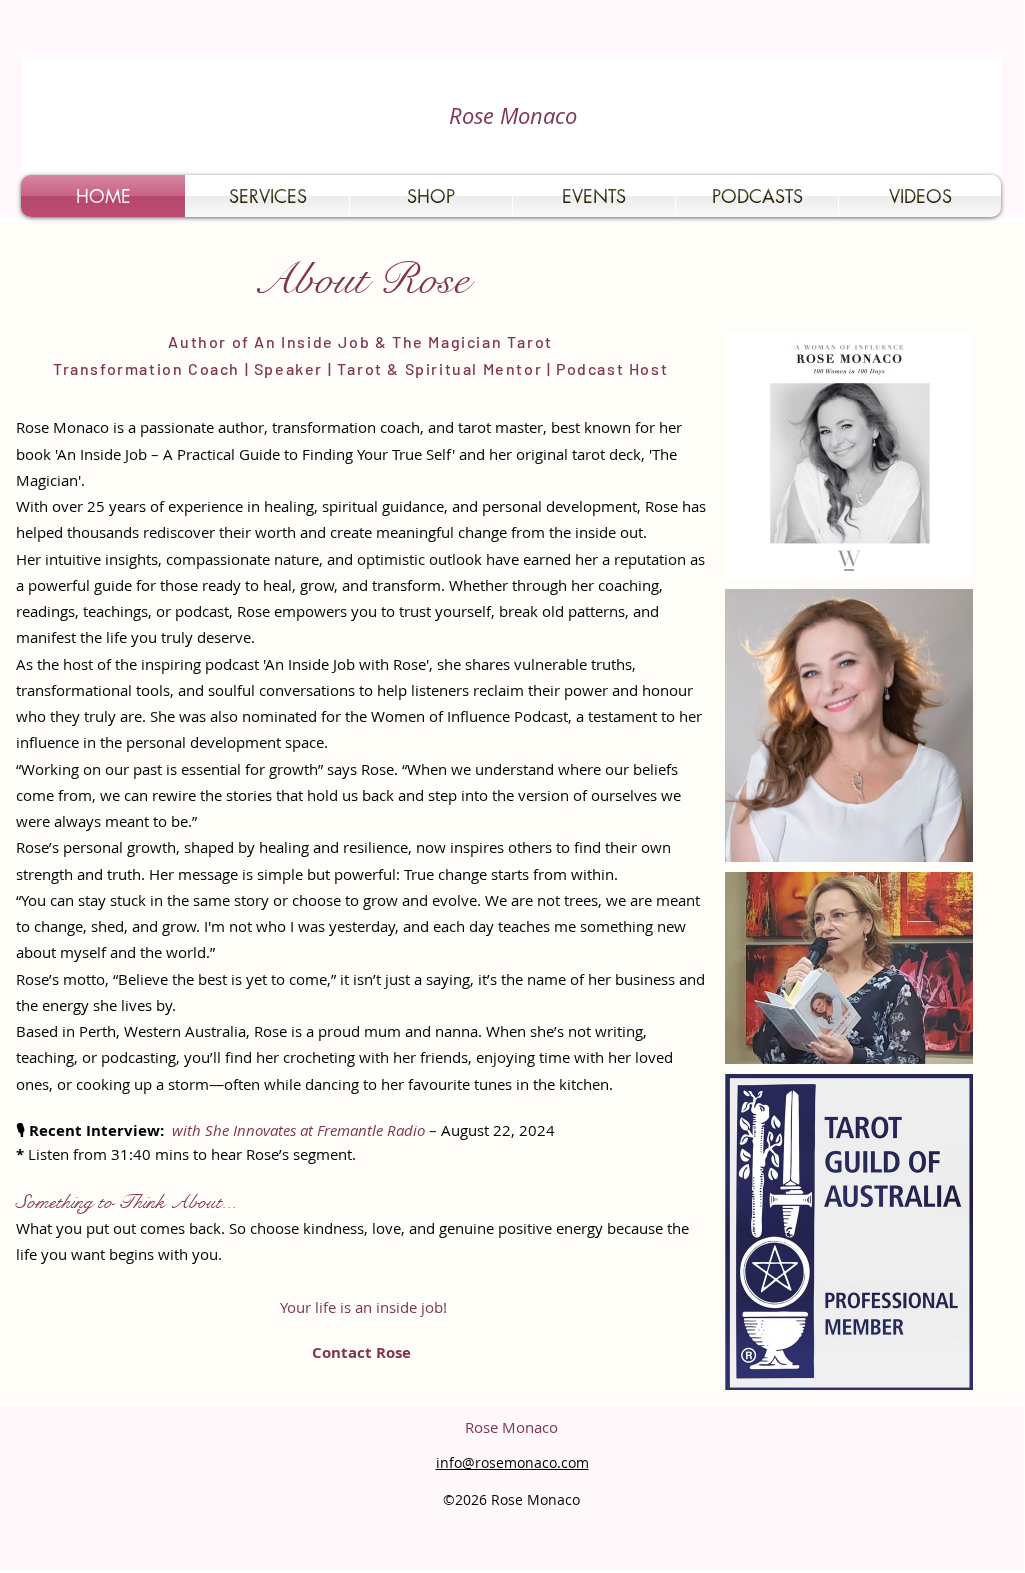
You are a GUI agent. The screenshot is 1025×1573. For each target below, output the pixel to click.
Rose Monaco (513, 115)
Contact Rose (363, 1352)
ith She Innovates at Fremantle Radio (304, 1130)
